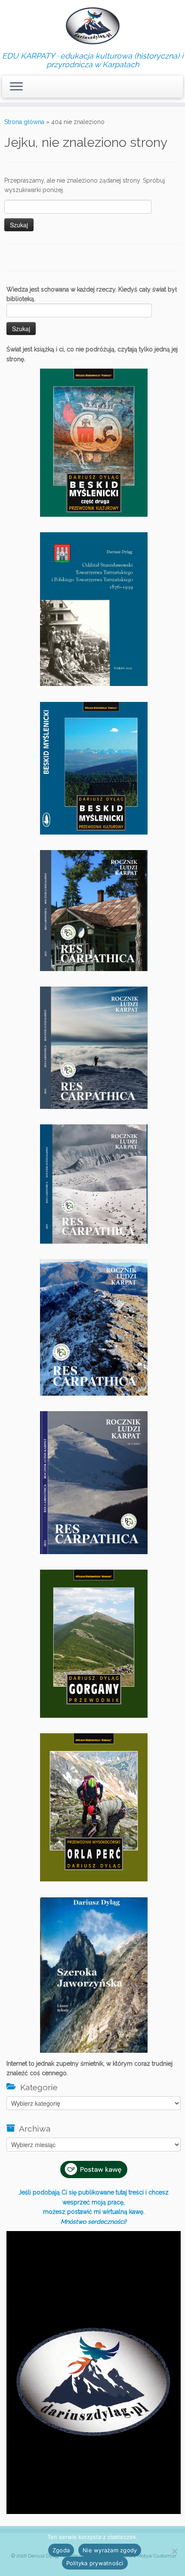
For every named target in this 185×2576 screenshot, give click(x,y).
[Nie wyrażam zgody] (174, 2551)
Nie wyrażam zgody (110, 2550)
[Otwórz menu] (16, 87)
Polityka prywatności (95, 2563)
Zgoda (61, 2550)
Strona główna (24, 122)
